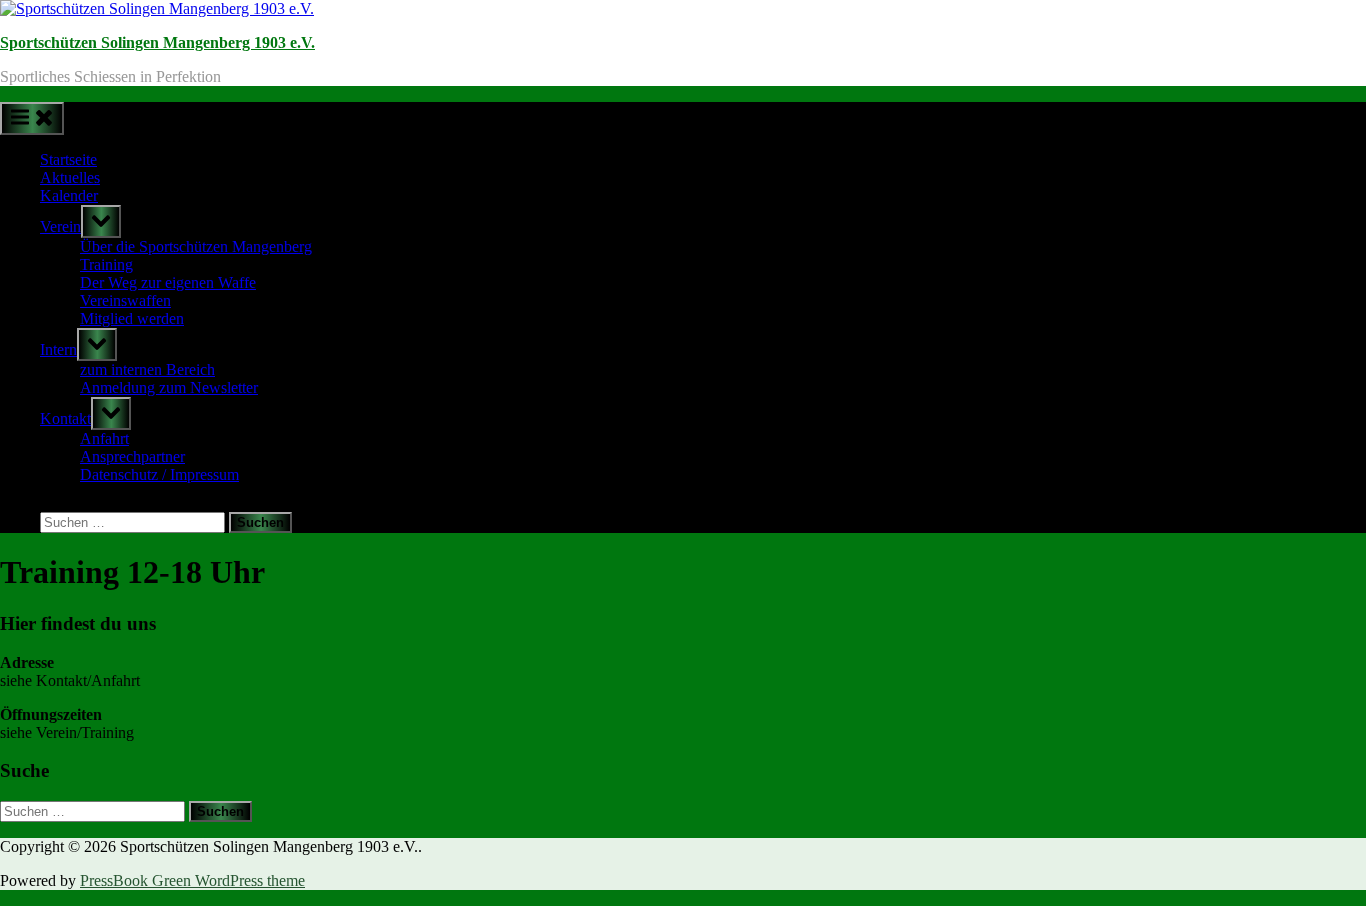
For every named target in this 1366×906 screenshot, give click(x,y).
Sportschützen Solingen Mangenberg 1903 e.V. (157, 42)
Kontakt (65, 418)
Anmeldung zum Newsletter (169, 387)
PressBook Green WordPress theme (192, 880)
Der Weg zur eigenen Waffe (168, 282)
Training (106, 264)
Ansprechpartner (132, 456)
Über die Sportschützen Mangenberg (196, 246)
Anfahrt (104, 438)
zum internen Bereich (147, 369)
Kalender (69, 195)
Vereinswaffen (125, 300)
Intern (58, 349)
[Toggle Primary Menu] (32, 118)
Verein (60, 226)
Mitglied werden (132, 318)
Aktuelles (70, 177)
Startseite (68, 159)
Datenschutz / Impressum (159, 474)
